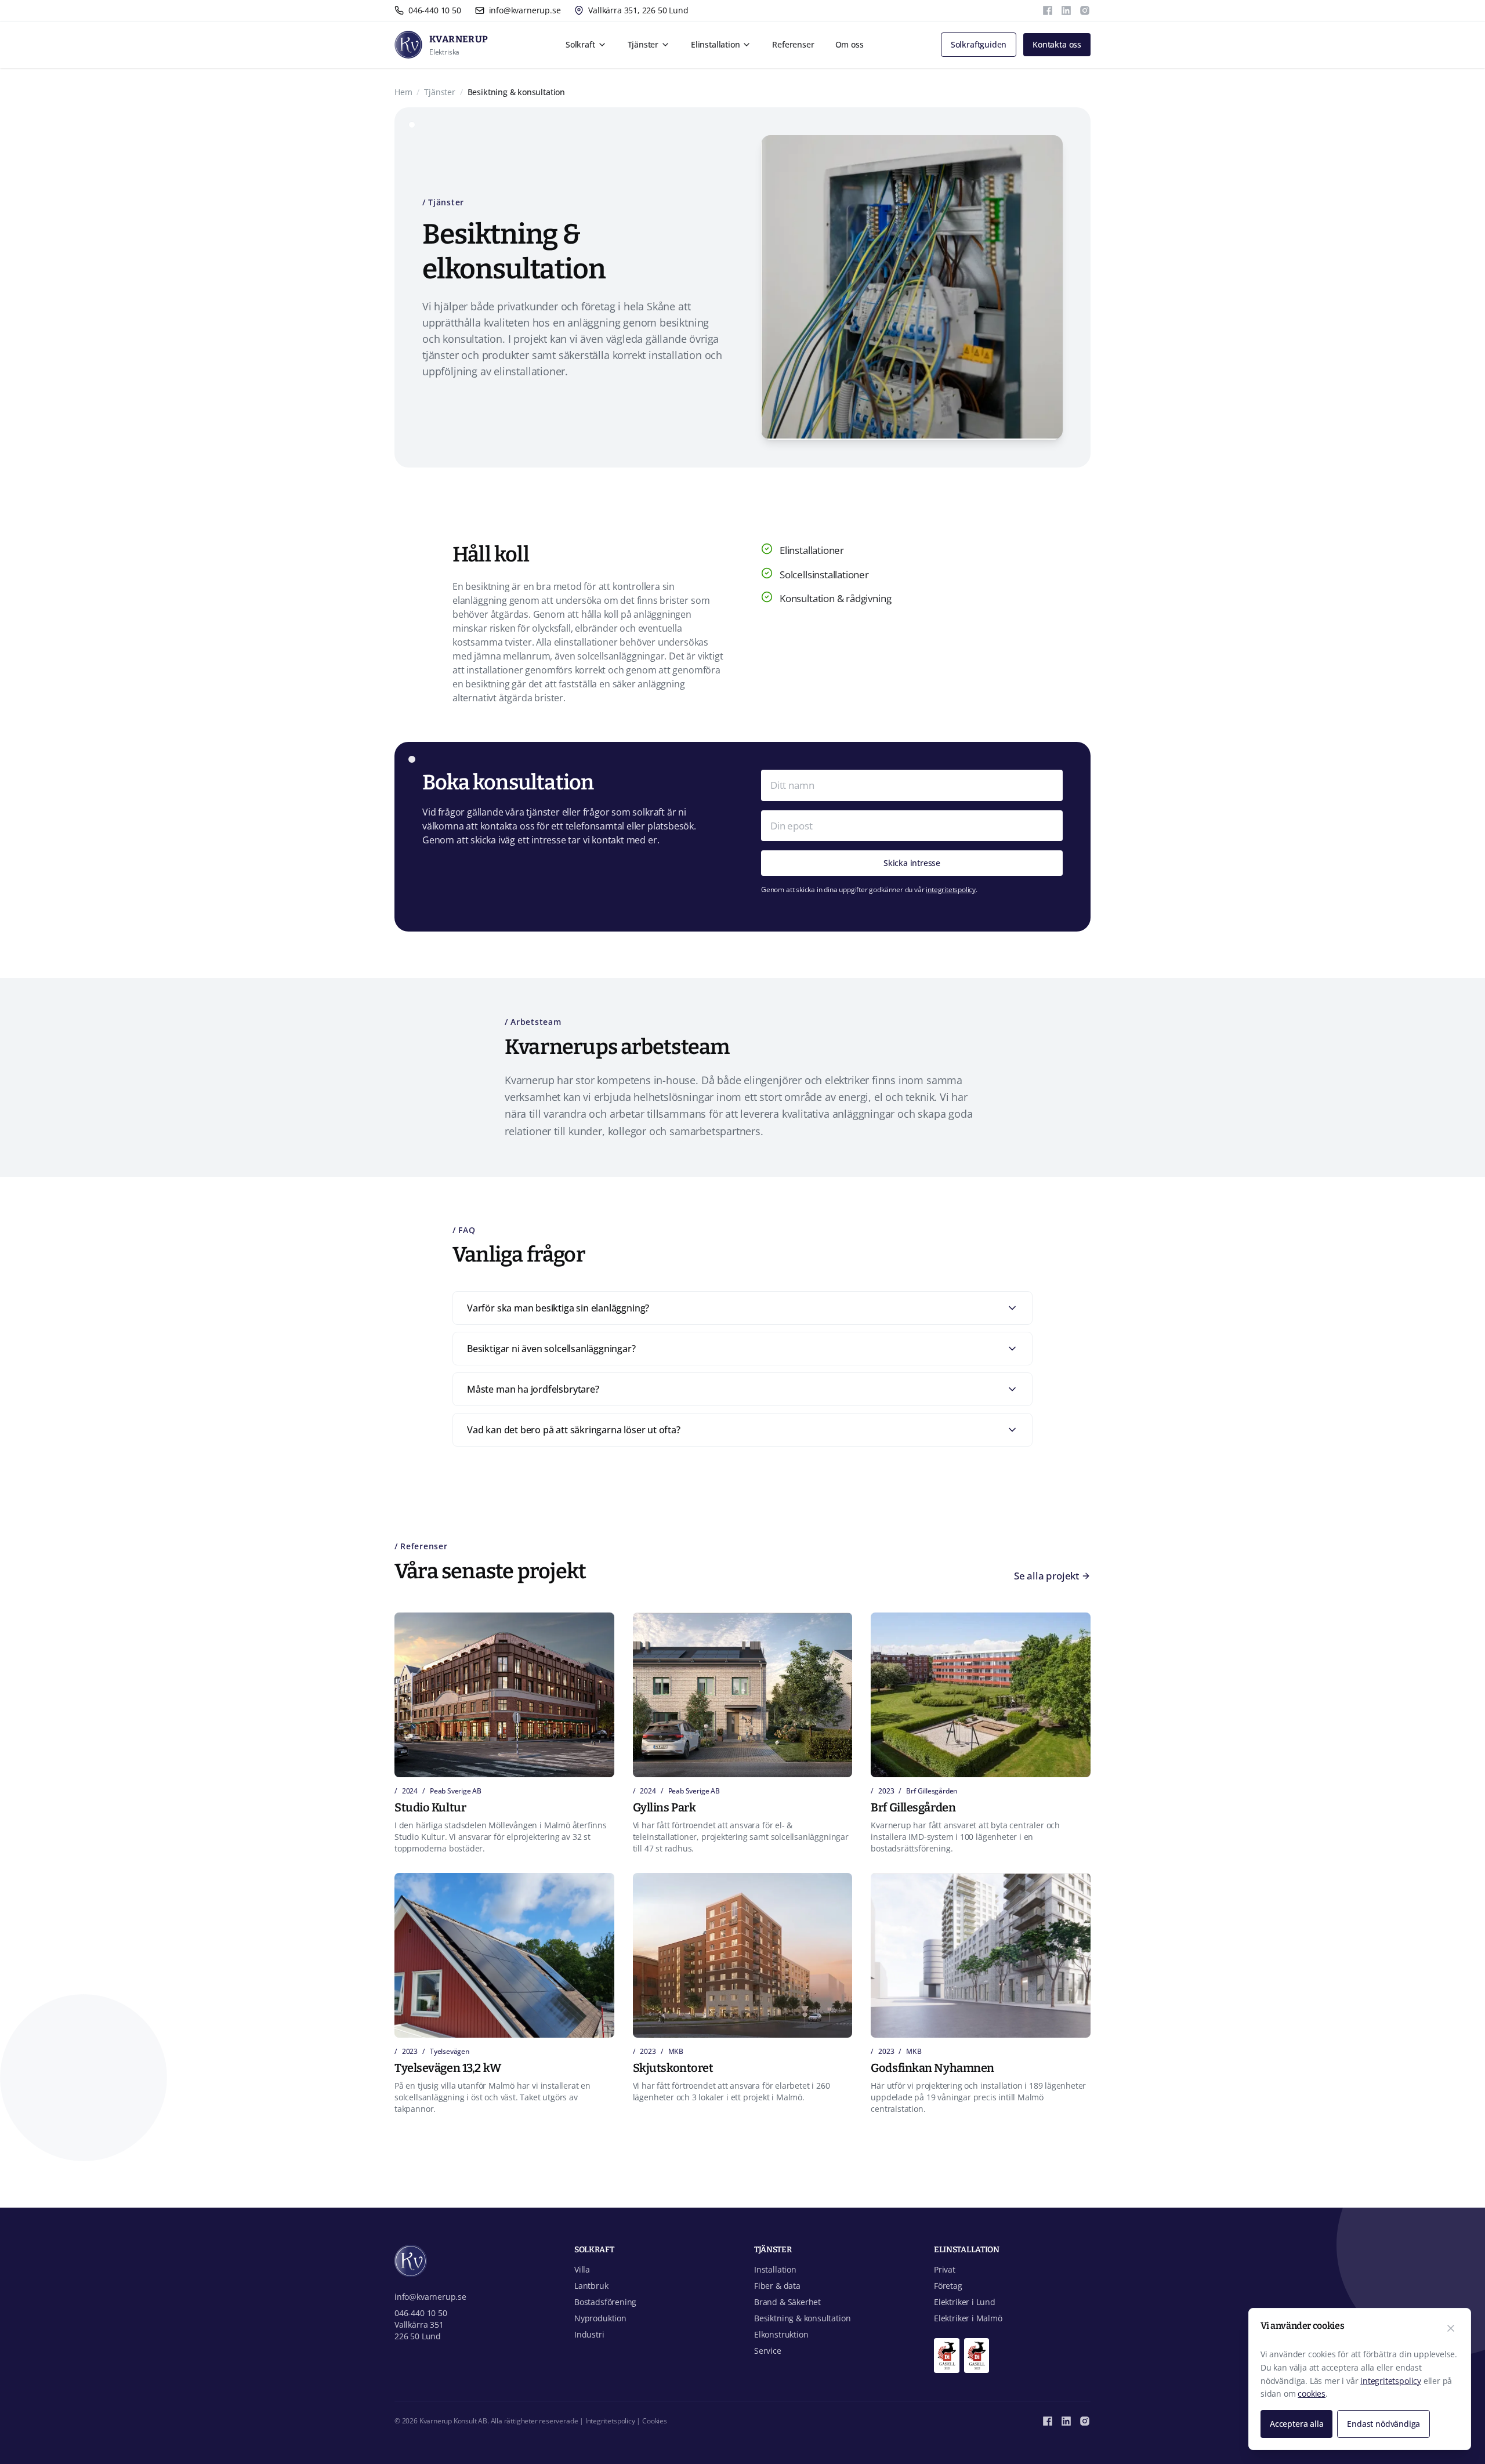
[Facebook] (1048, 10)
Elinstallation (715, 44)
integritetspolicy (951, 889)
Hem (403, 92)
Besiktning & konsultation (802, 2318)
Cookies (655, 2421)
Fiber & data (777, 2286)
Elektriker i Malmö (968, 2318)
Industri (589, 2334)
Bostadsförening (605, 2302)
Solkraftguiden (979, 44)
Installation (775, 2269)
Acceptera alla (1296, 2424)
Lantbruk (591, 2286)
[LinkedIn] (1066, 10)
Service (768, 2351)
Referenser (793, 44)
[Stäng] (1451, 2328)
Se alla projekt (1046, 1576)
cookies (1312, 2394)
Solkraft (580, 44)
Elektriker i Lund (965, 2302)
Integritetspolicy (610, 2421)
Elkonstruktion (781, 2334)
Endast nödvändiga (1383, 2424)
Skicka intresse (912, 863)
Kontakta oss (1057, 44)
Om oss (850, 44)
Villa (582, 2269)
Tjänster (643, 44)
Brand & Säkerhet (787, 2302)
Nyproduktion (600, 2318)
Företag (948, 2286)
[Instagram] (1085, 10)
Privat (945, 2269)
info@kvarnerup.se (430, 2297)
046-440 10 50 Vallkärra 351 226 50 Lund (421, 2325)
